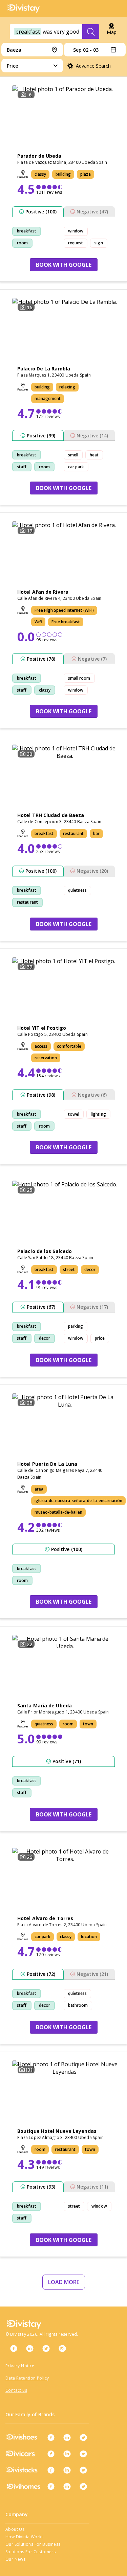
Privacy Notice (20, 2366)
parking (76, 1326)
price (100, 1338)
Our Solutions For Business (33, 2544)
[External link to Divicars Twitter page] (83, 2454)
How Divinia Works (25, 2537)
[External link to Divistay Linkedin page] (30, 2348)
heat (94, 455)
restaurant (27, 902)
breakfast (27, 231)
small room (79, 678)
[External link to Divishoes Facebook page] (51, 2437)
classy (45, 690)
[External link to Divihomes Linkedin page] (67, 2486)
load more (64, 2282)
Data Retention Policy (27, 2378)
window (76, 231)
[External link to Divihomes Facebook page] (51, 2486)
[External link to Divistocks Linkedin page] (67, 2470)
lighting (98, 1114)
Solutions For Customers (30, 2552)
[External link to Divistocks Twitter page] (83, 2470)
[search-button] (91, 32)
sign (99, 243)
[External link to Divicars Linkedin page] (67, 2454)
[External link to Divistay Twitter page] (46, 2348)
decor (45, 1338)
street (74, 2206)
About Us (15, 2529)
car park (76, 467)
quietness (78, 890)
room (22, 243)
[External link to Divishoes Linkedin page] (67, 2437)
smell (73, 455)
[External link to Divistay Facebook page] (14, 2348)
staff (22, 467)
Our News (15, 2559)
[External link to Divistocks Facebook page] (51, 2470)
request (76, 243)
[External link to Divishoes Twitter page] (83, 2437)
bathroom (78, 2005)
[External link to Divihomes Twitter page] (83, 2486)
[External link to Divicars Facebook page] (51, 2454)
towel (74, 1114)
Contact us (16, 2390)
